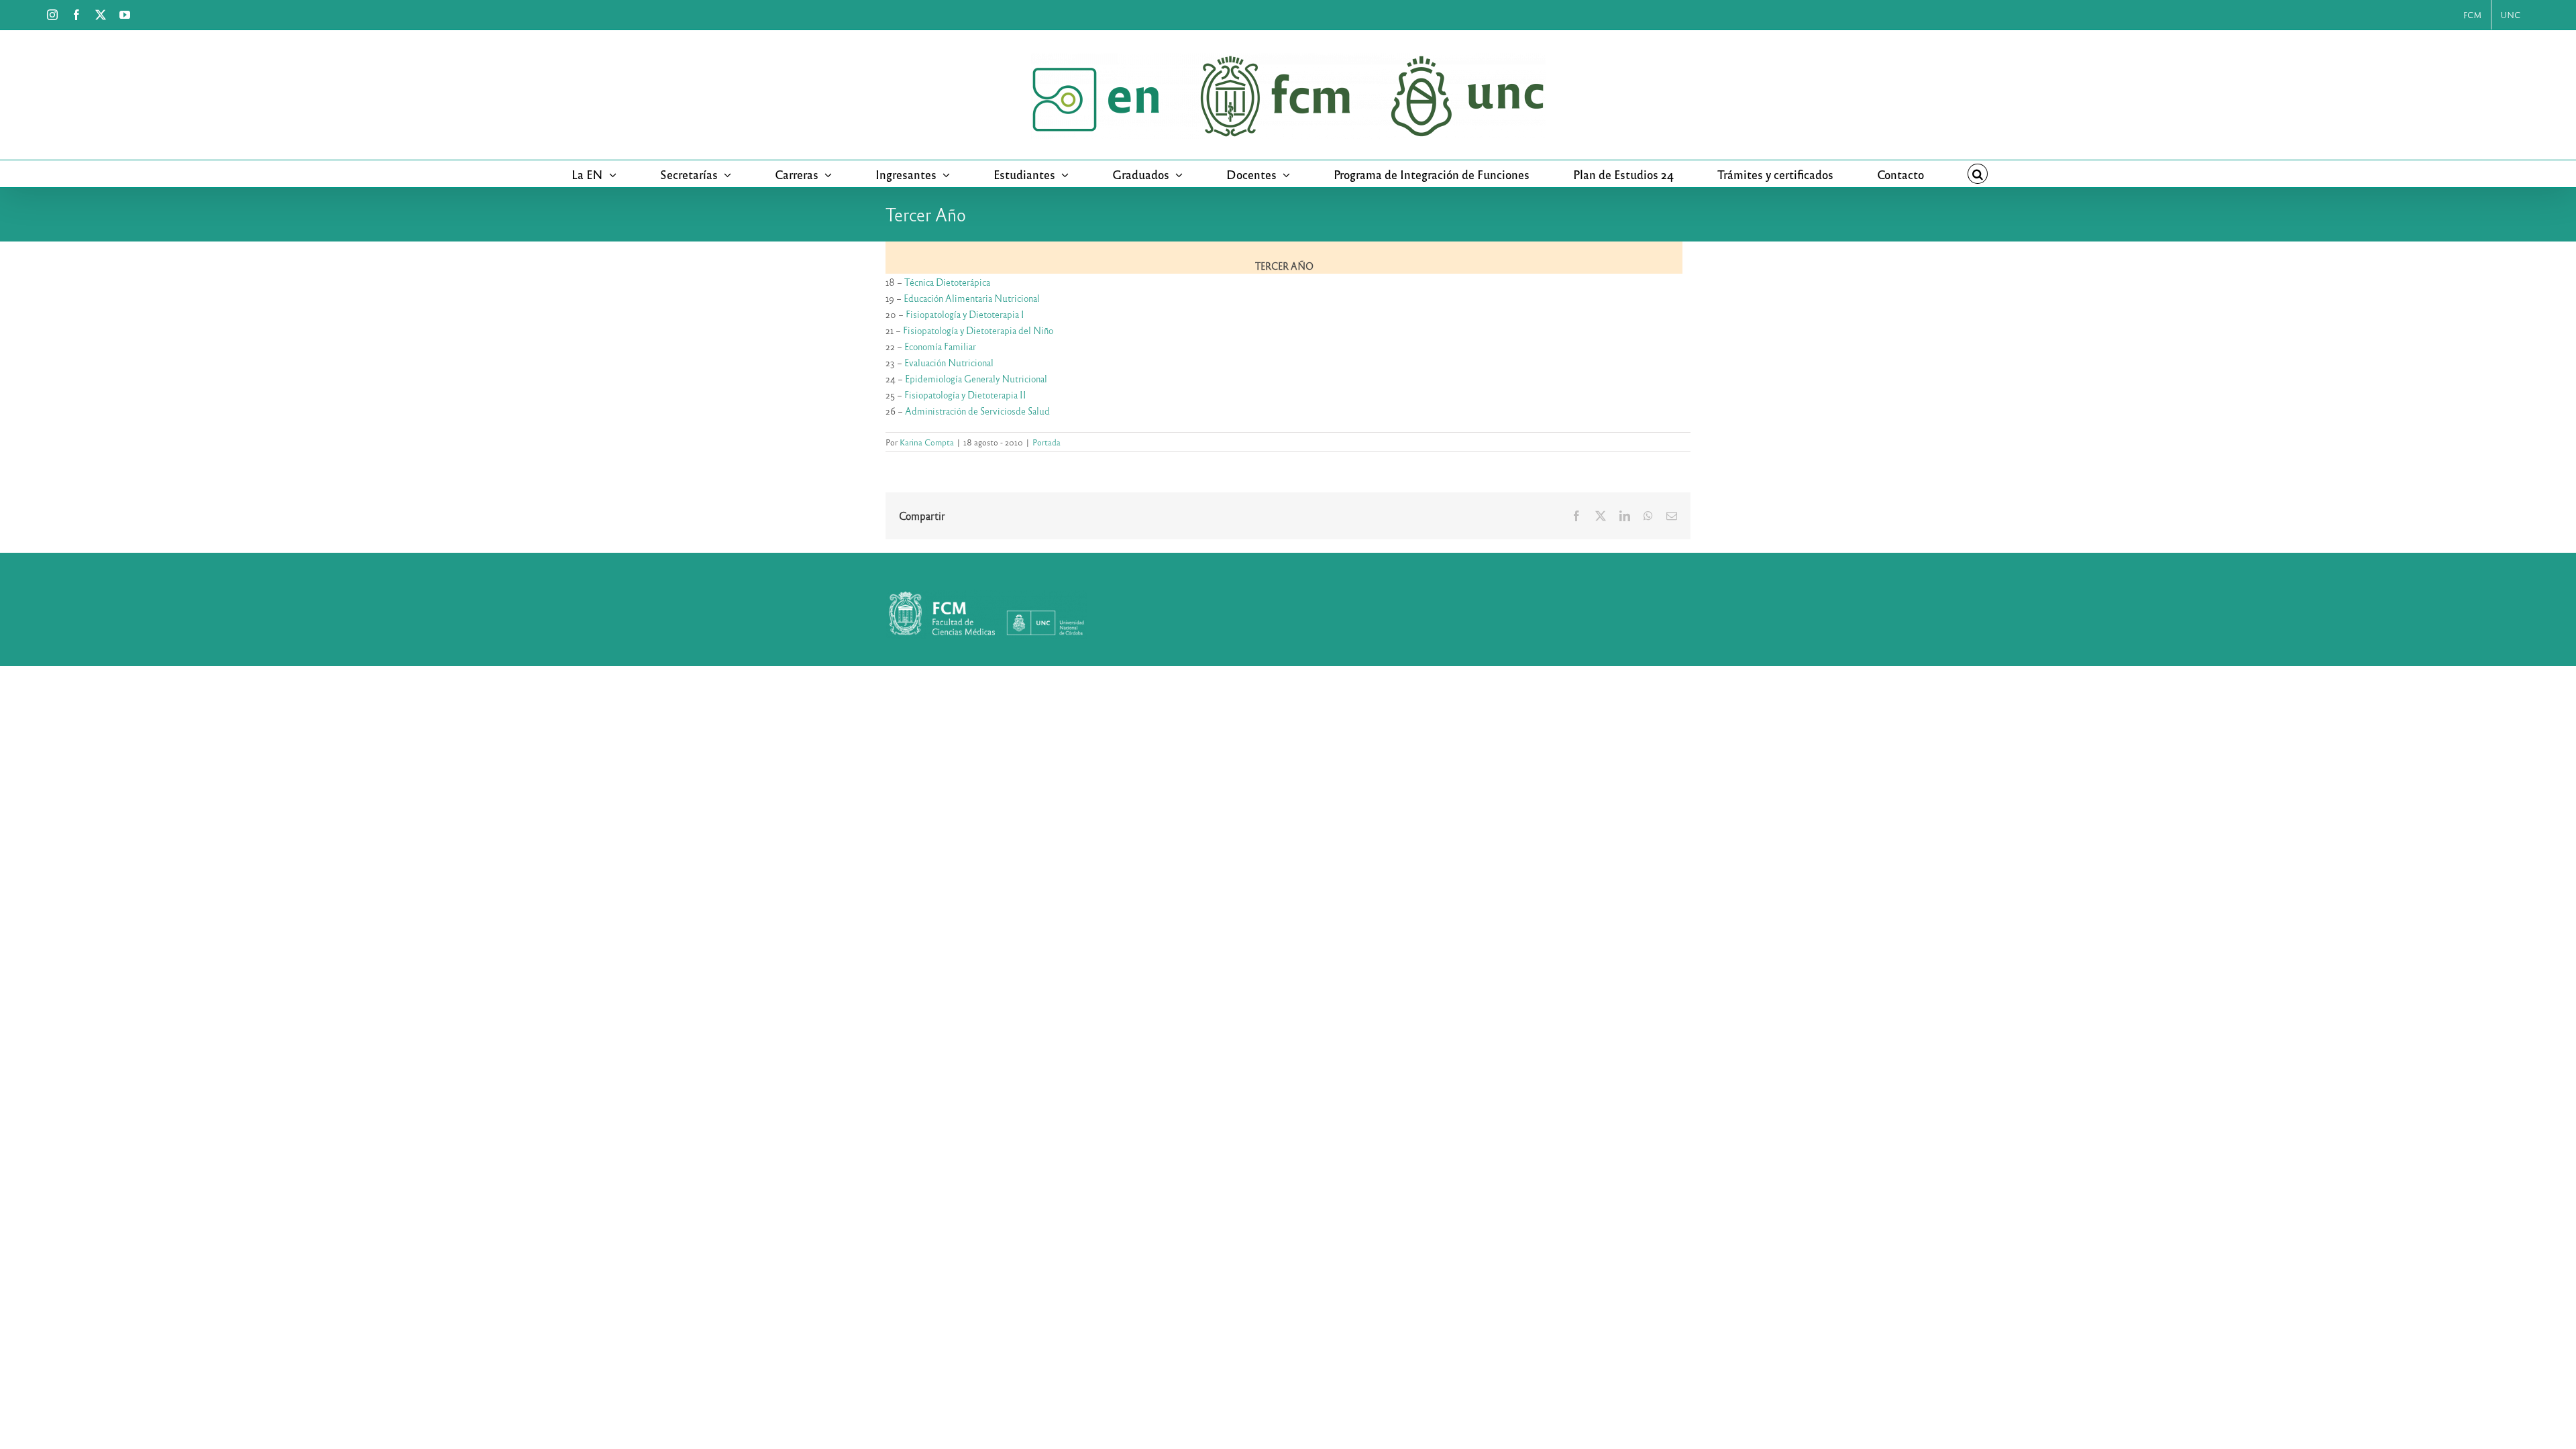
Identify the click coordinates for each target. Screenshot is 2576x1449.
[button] (1978, 174)
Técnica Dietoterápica (947, 282)
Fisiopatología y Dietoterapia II (965, 395)
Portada (1046, 442)
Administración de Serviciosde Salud (977, 411)
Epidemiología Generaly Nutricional (976, 379)
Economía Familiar (940, 346)
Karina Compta (927, 442)
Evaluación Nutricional (949, 363)
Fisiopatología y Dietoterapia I (965, 314)
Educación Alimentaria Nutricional (972, 298)
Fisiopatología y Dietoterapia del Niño (978, 330)
